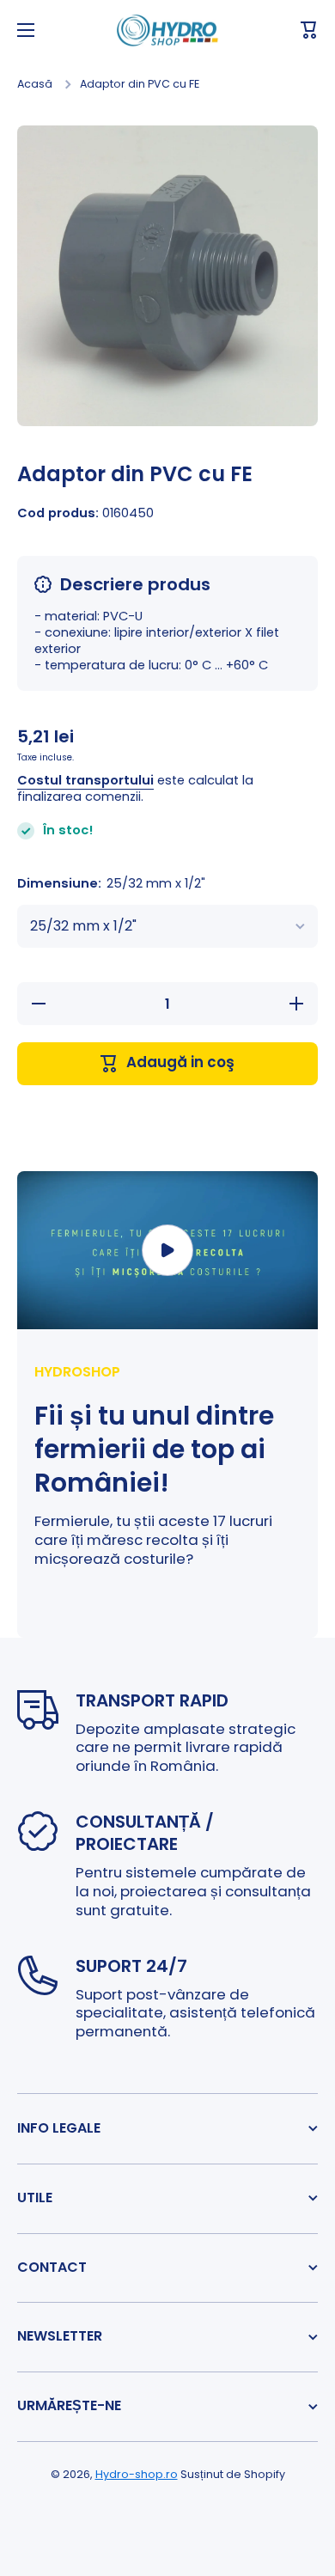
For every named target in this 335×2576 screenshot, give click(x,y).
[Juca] (167, 1250)
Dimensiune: (111, 884)
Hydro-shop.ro (137, 2474)
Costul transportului (85, 781)
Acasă (35, 84)
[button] (309, 30)
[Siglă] (167, 31)
